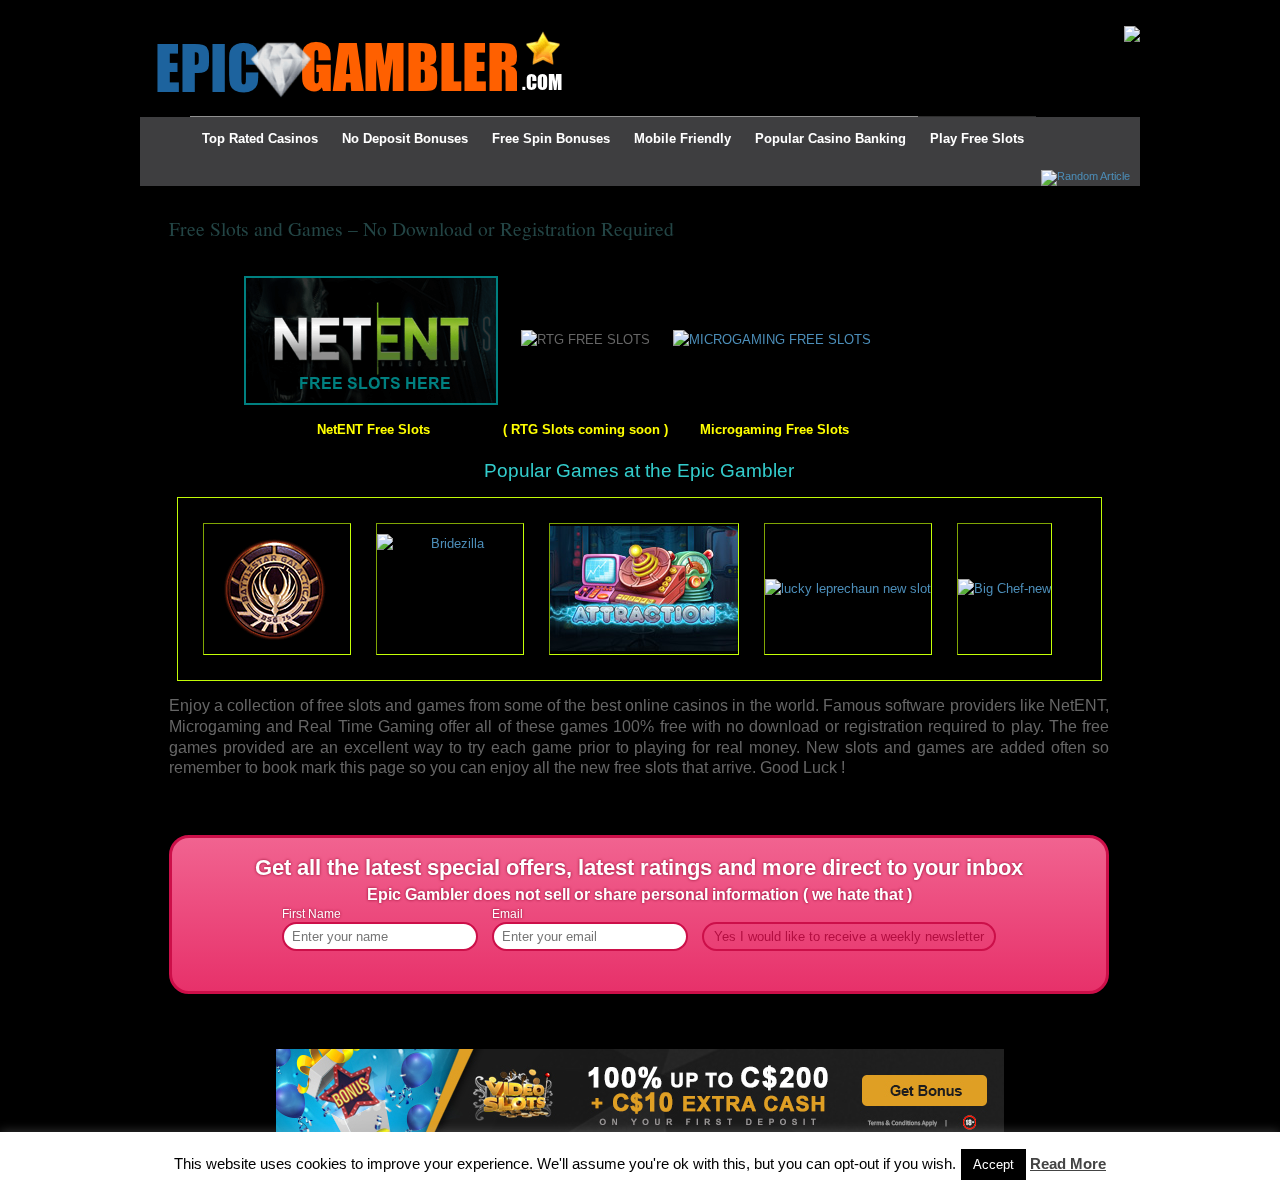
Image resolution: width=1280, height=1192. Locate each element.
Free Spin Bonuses (551, 138)
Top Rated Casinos (260, 138)
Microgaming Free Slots (774, 429)
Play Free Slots (977, 138)
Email (507, 913)
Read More (1068, 1163)
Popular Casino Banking (830, 138)
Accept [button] (993, 1164)
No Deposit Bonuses (405, 138)
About (259, 12)
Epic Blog (194, 12)
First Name (311, 913)
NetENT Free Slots (373, 429)
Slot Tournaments (459, 12)
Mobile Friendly (682, 138)
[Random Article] (1085, 176)
